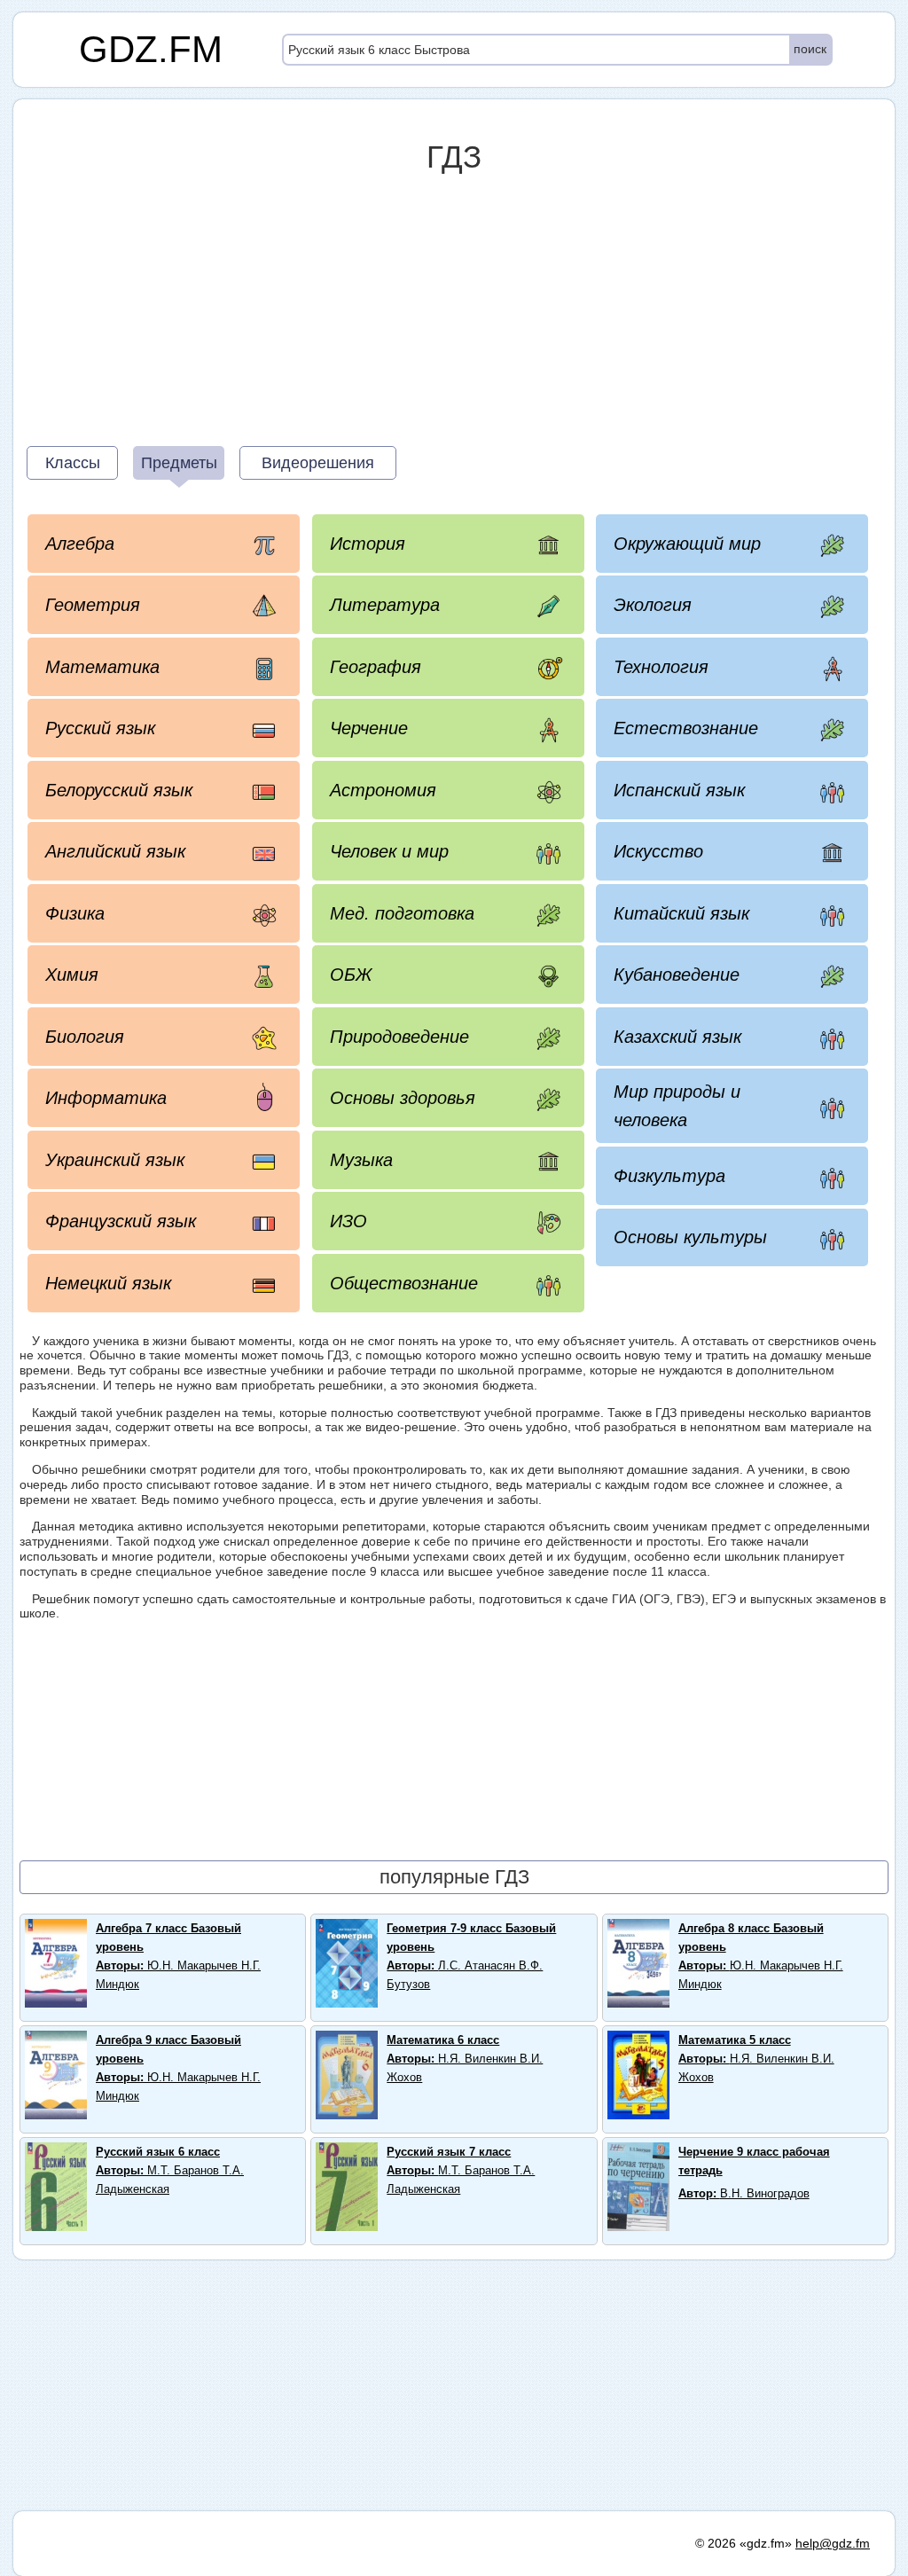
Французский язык (121, 1221)
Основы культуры (690, 1237)
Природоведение (399, 1037)
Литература (385, 605)
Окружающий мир (687, 544)
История (368, 544)
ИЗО (348, 1221)
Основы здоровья (403, 1098)
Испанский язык (679, 790)
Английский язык (115, 851)
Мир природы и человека (677, 1106)
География (376, 667)
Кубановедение (677, 975)
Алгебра (80, 544)
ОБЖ (351, 975)
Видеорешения (318, 463)
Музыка (361, 1160)
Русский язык (100, 728)
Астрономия (383, 790)
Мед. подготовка (402, 913)
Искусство (658, 851)
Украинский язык (115, 1160)
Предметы (179, 463)
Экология (653, 605)
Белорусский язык (119, 790)
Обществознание (404, 1283)
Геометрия (93, 605)
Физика (75, 913)
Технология (661, 667)
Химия (72, 975)
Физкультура (669, 1176)
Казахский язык (677, 1037)
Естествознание (686, 728)
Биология (85, 1037)
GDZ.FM (151, 49)
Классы (73, 463)
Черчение (369, 728)
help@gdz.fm (833, 2543)
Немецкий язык (108, 1283)
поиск (810, 49)
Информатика (106, 1098)
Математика (102, 667)
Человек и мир (389, 851)
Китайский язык (681, 913)
